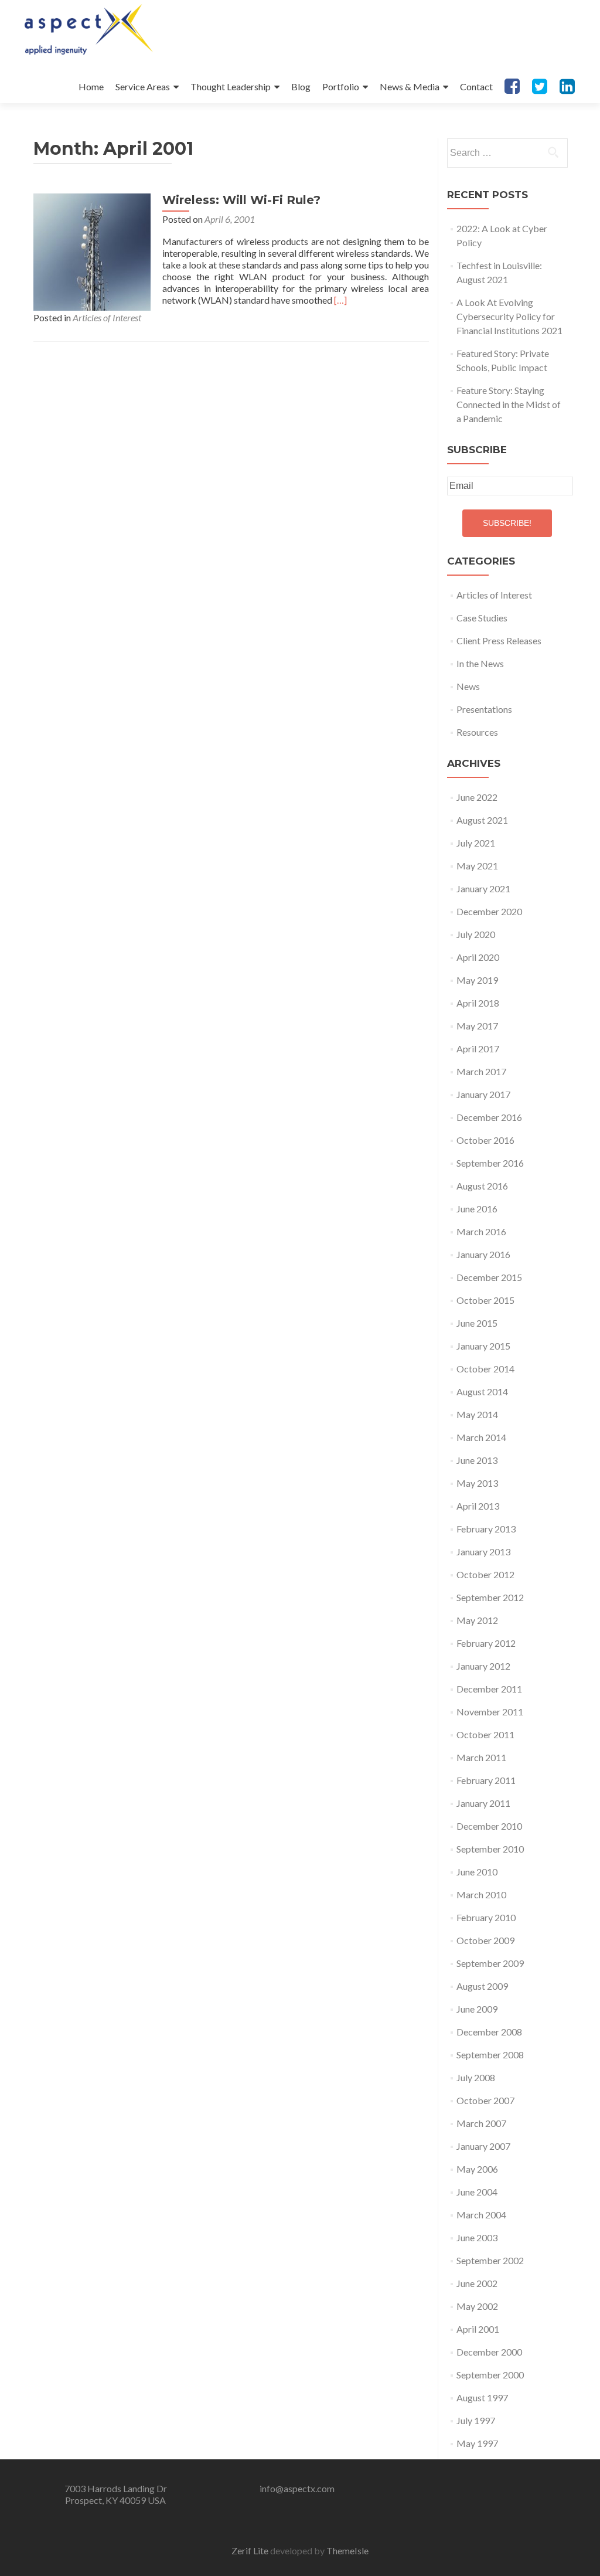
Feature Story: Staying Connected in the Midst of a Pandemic (509, 404)
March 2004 (481, 2215)
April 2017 (478, 1049)
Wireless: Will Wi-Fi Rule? (241, 200)
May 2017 (477, 1026)
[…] (340, 300)
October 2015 (485, 1300)
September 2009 (490, 1963)
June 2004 (477, 2192)
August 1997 (482, 2397)
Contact (476, 86)
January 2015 (483, 1346)
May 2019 (477, 980)
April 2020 (478, 957)
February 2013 (486, 1529)
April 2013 (478, 1506)
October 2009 (485, 1940)
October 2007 (485, 2100)
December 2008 (489, 2032)
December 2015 (489, 1277)
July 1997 (476, 2420)
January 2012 (483, 1666)
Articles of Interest (107, 317)
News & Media (410, 86)
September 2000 (490, 2375)
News (468, 686)
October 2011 (485, 1734)
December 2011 (489, 1689)
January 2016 (483, 1254)
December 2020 (489, 911)
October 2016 (485, 1140)
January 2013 (483, 1552)
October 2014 (485, 1369)
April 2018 (478, 1003)
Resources (477, 732)
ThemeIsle (347, 2550)
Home (91, 86)
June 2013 (477, 1460)
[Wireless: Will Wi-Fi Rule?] (92, 251)
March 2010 (481, 1894)
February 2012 (486, 1643)
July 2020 (476, 934)
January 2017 (483, 1094)
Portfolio (341, 86)
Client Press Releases (499, 640)
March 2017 (481, 1071)
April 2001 (478, 2329)
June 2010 (477, 1872)
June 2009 (477, 2009)
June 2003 (477, 2237)
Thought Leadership (231, 86)
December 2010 (489, 1826)
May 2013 (477, 1483)
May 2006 (477, 2169)
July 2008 (476, 2077)
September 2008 (490, 2055)
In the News (480, 663)
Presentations (484, 709)
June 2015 (477, 1323)
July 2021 (476, 843)
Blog (301, 86)
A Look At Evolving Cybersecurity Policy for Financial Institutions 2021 (509, 316)
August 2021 (482, 820)
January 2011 (483, 1803)
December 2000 (489, 2352)
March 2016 (481, 1231)
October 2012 (485, 1574)
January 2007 (483, 2146)
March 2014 (481, 1437)
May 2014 (477, 1414)
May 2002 (477, 2306)
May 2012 (477, 1620)
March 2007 (481, 2123)
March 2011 (481, 1757)
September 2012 (490, 1597)
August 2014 (482, 1391)
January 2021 (483, 888)
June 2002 (477, 2283)
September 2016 (490, 1163)
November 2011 (490, 1712)
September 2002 (490, 2260)
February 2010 (486, 1917)
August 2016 (482, 1186)
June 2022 (477, 797)
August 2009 (482, 1986)
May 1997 (477, 2443)
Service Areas (143, 86)
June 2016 (477, 1209)
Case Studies (482, 618)
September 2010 (490, 1849)
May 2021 (477, 866)
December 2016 (489, 1117)
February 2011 (486, 1780)
